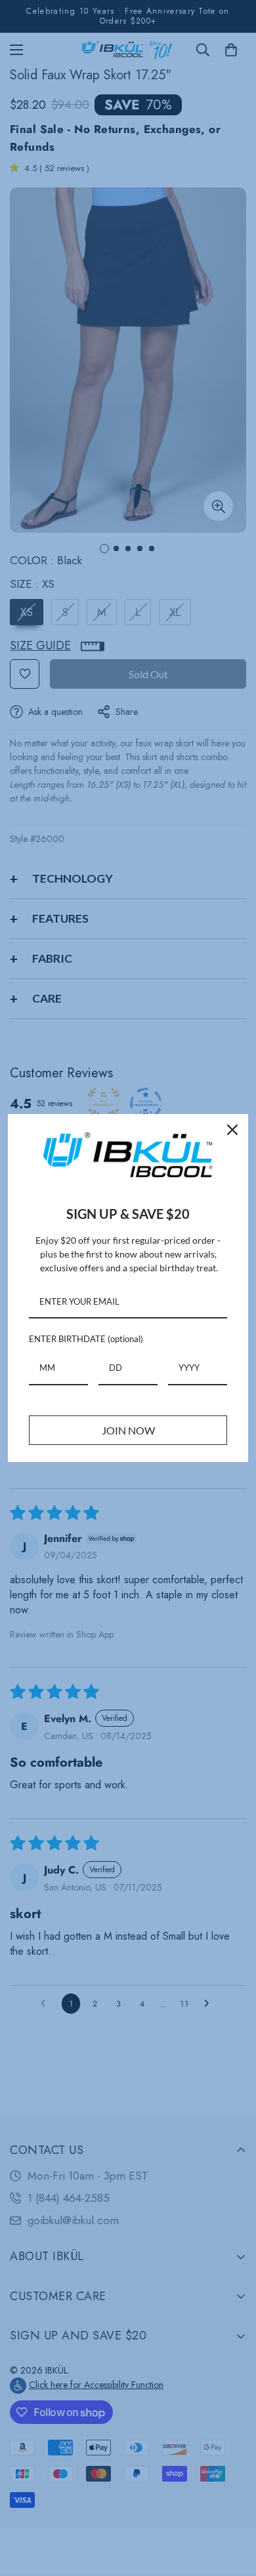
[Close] (232, 1130)
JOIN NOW (128, 1430)
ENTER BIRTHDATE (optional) (86, 1339)
